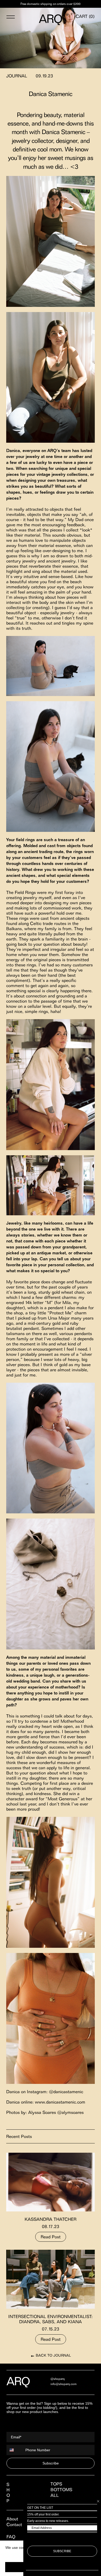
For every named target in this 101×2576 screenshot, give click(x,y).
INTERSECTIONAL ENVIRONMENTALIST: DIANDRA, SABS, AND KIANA (51, 2319)
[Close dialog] (98, 2501)
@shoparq (58, 2379)
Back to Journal (53, 2355)
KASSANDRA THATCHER (51, 2219)
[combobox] (15, 2450)
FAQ (11, 2537)
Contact (14, 2525)
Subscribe (51, 2463)
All (55, 2495)
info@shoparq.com (64, 2384)
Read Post (51, 2237)
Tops (56, 2484)
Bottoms (61, 2490)
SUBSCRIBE (62, 2551)
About (12, 2519)
